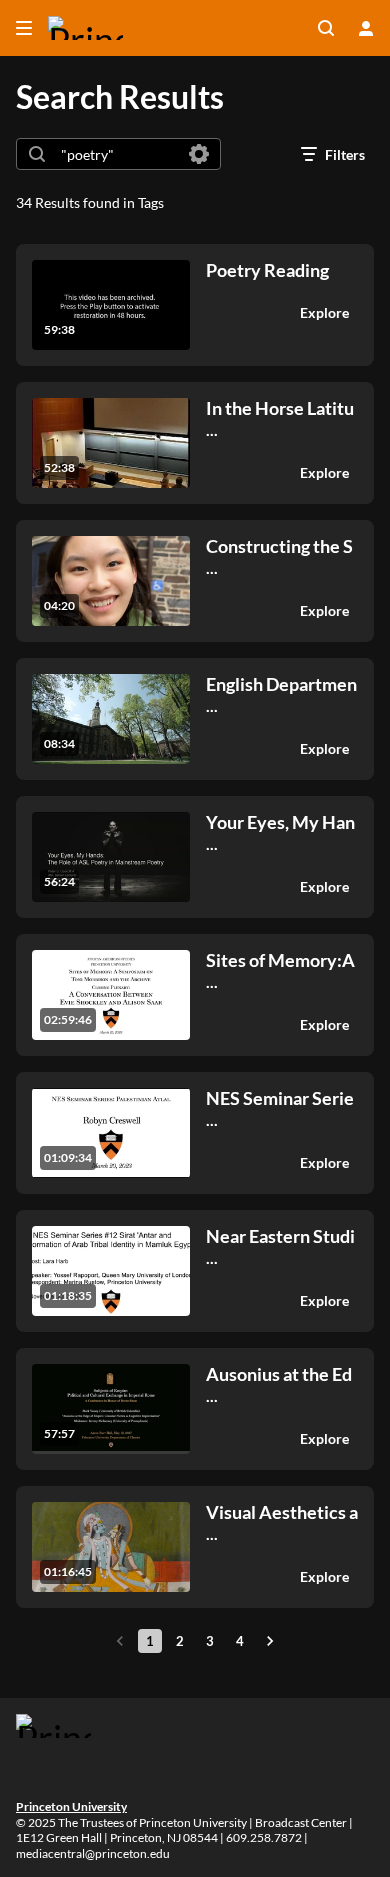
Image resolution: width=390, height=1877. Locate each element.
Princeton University (71, 1806)
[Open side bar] (24, 28)
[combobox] (117, 154)
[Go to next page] (270, 1641)
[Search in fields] (199, 154)
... (280, 418)
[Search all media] (326, 28)
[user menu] (366, 28)
